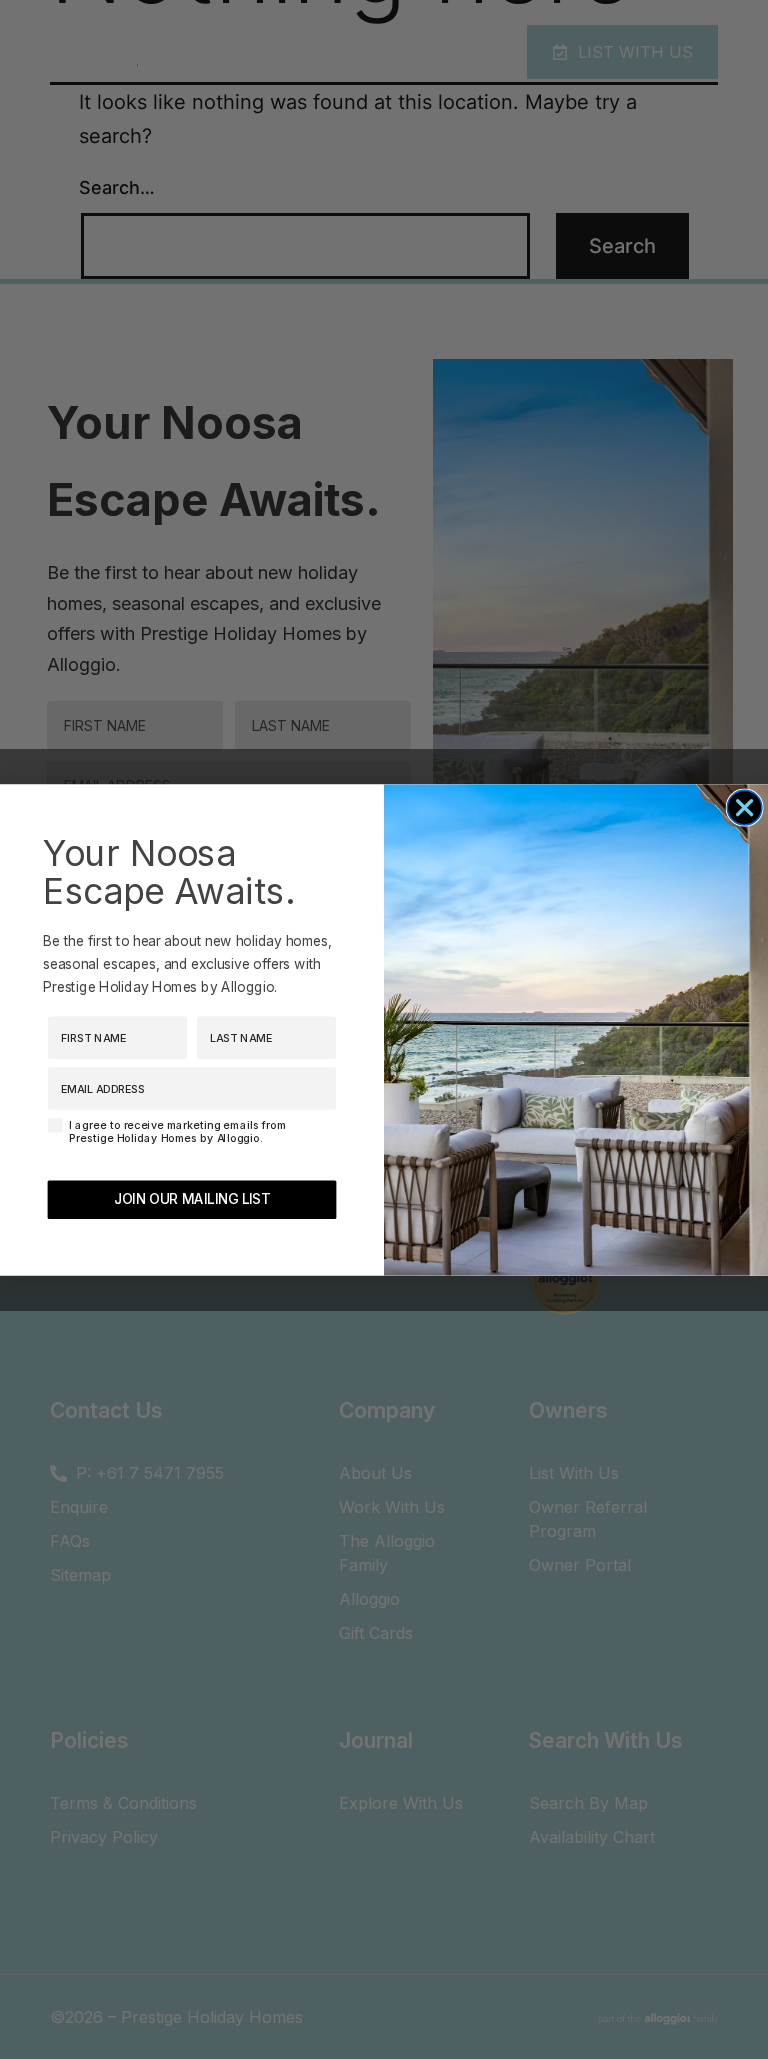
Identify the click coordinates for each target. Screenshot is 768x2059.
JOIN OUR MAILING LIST (192, 1199)
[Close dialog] (744, 807)
